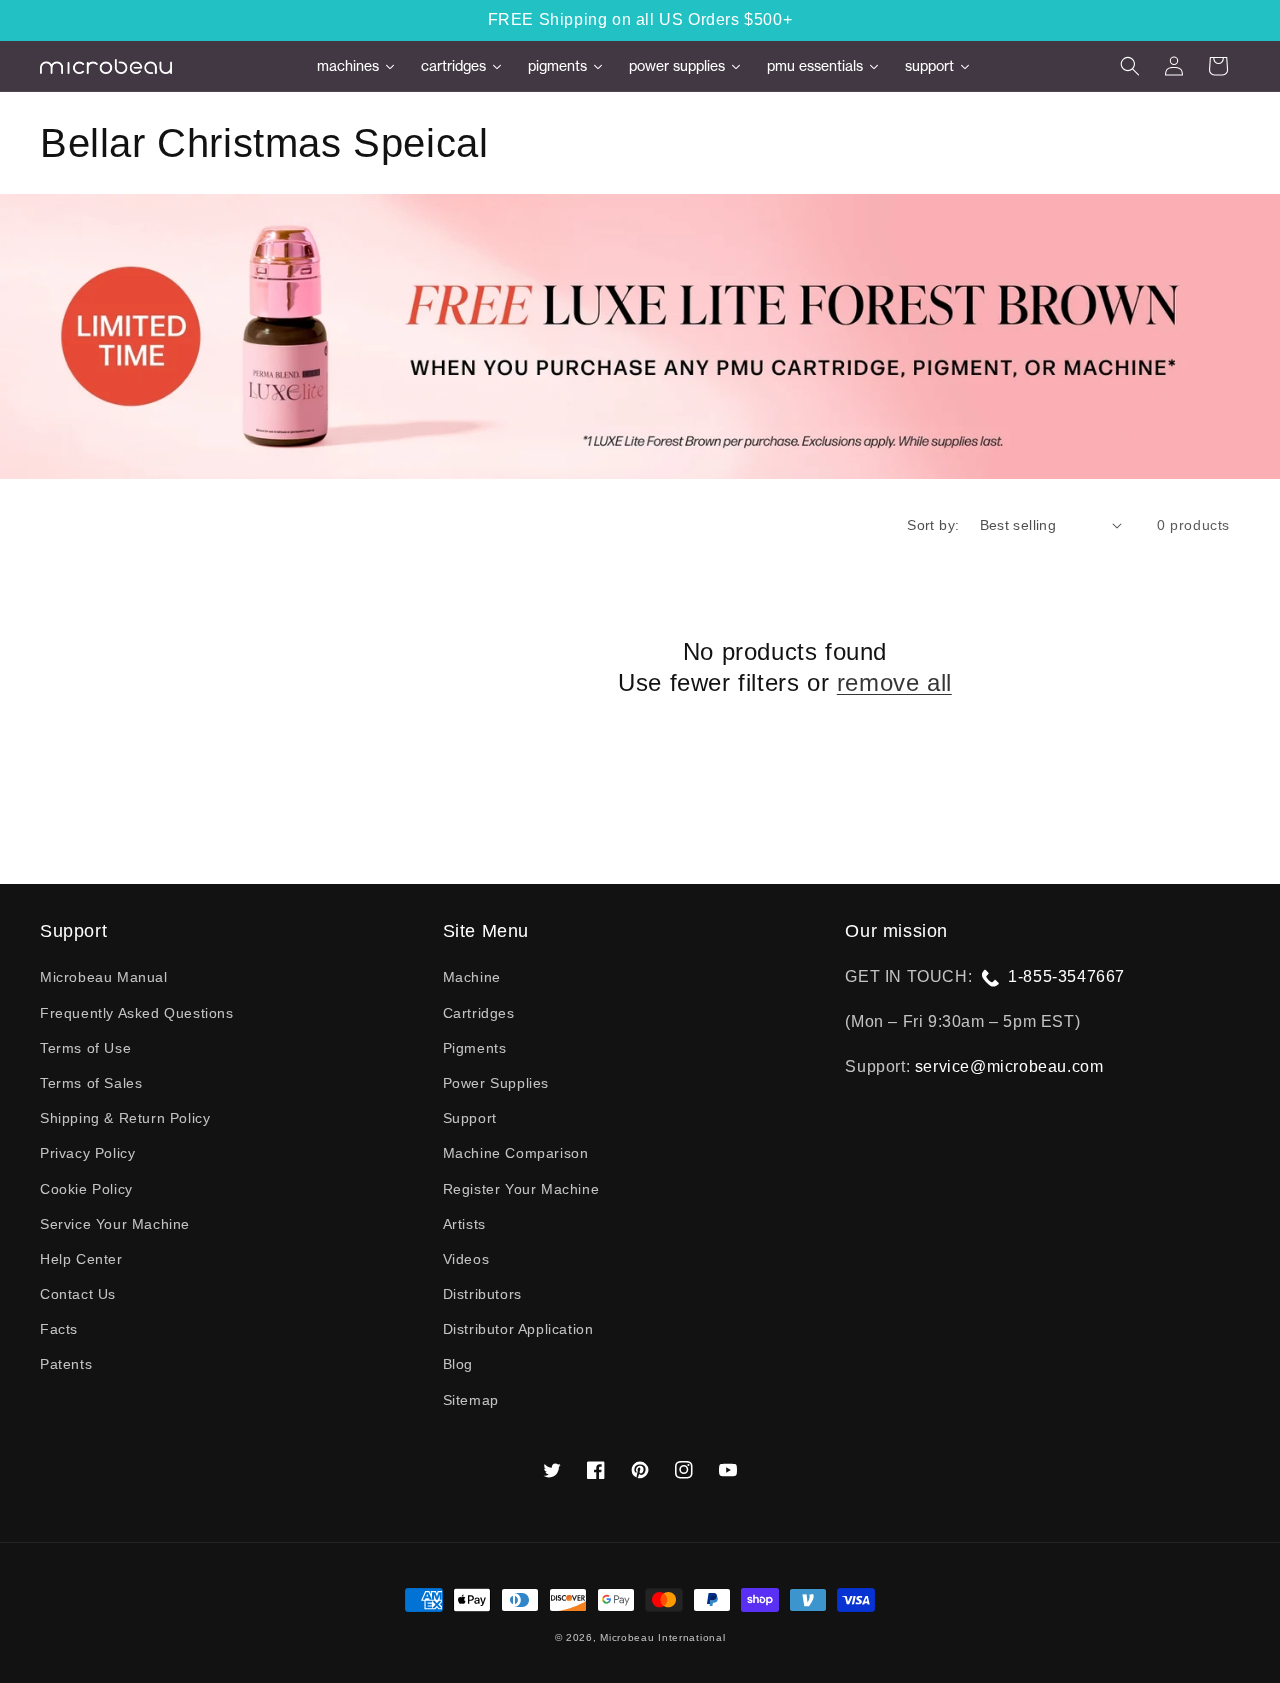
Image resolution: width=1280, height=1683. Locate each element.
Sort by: (933, 525)
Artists (464, 1224)
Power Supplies (496, 1083)
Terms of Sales (91, 1083)
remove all (894, 682)
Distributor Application (518, 1329)
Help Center (81, 1259)
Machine (472, 977)
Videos (466, 1259)
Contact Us (78, 1294)
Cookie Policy (86, 1189)
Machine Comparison (516, 1153)
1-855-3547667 (1066, 976)
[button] (1130, 66)
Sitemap (471, 1400)
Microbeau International (662, 1637)
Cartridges (479, 1013)
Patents (66, 1364)
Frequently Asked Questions (137, 1013)
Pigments (475, 1048)
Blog (458, 1364)
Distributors (482, 1294)
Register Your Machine (521, 1189)
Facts (59, 1329)
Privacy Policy (87, 1153)
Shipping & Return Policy (125, 1118)
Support (470, 1118)
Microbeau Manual (104, 977)
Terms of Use (85, 1048)
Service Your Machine (115, 1224)
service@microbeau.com (1009, 1066)
